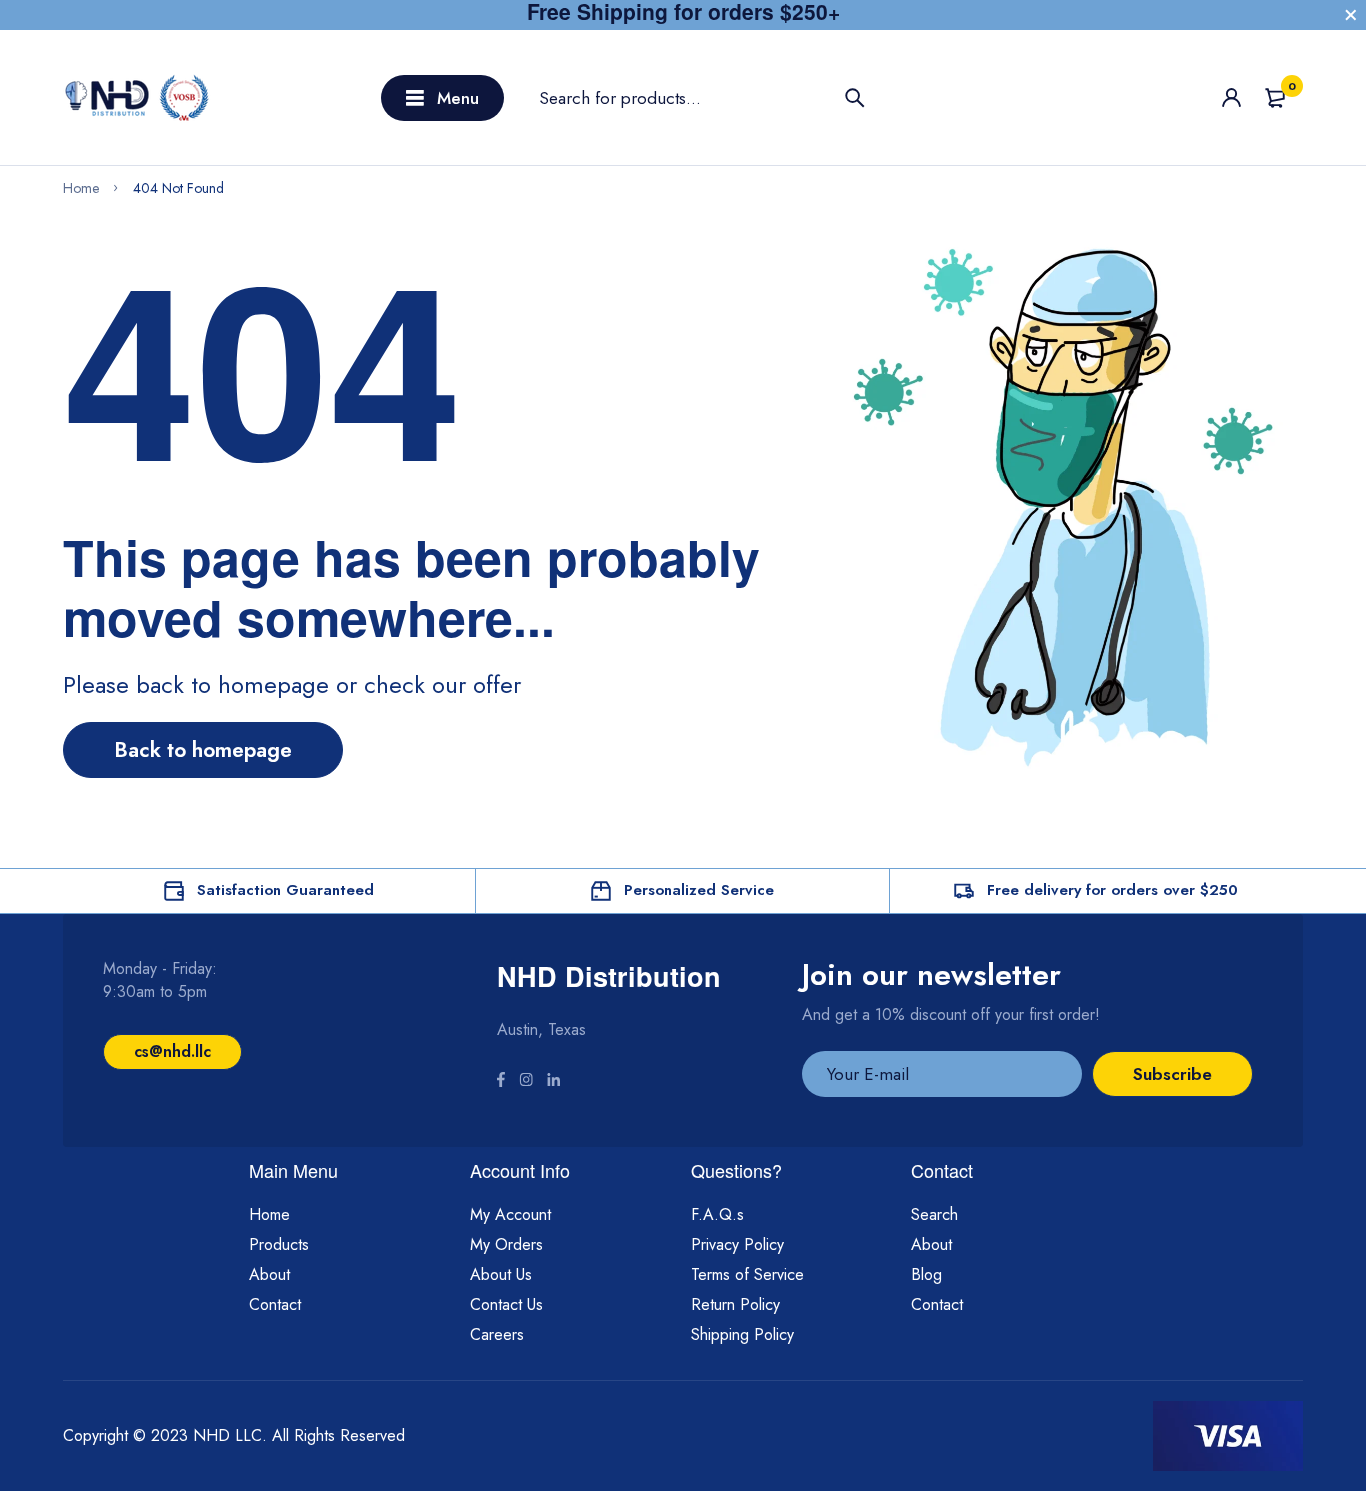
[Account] (1231, 97)
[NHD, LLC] (138, 97)
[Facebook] (501, 1082)
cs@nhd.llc (172, 1051)
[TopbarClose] (1351, 15)
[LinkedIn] (553, 1082)
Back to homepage (203, 750)
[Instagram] (526, 1082)
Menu (458, 98)
